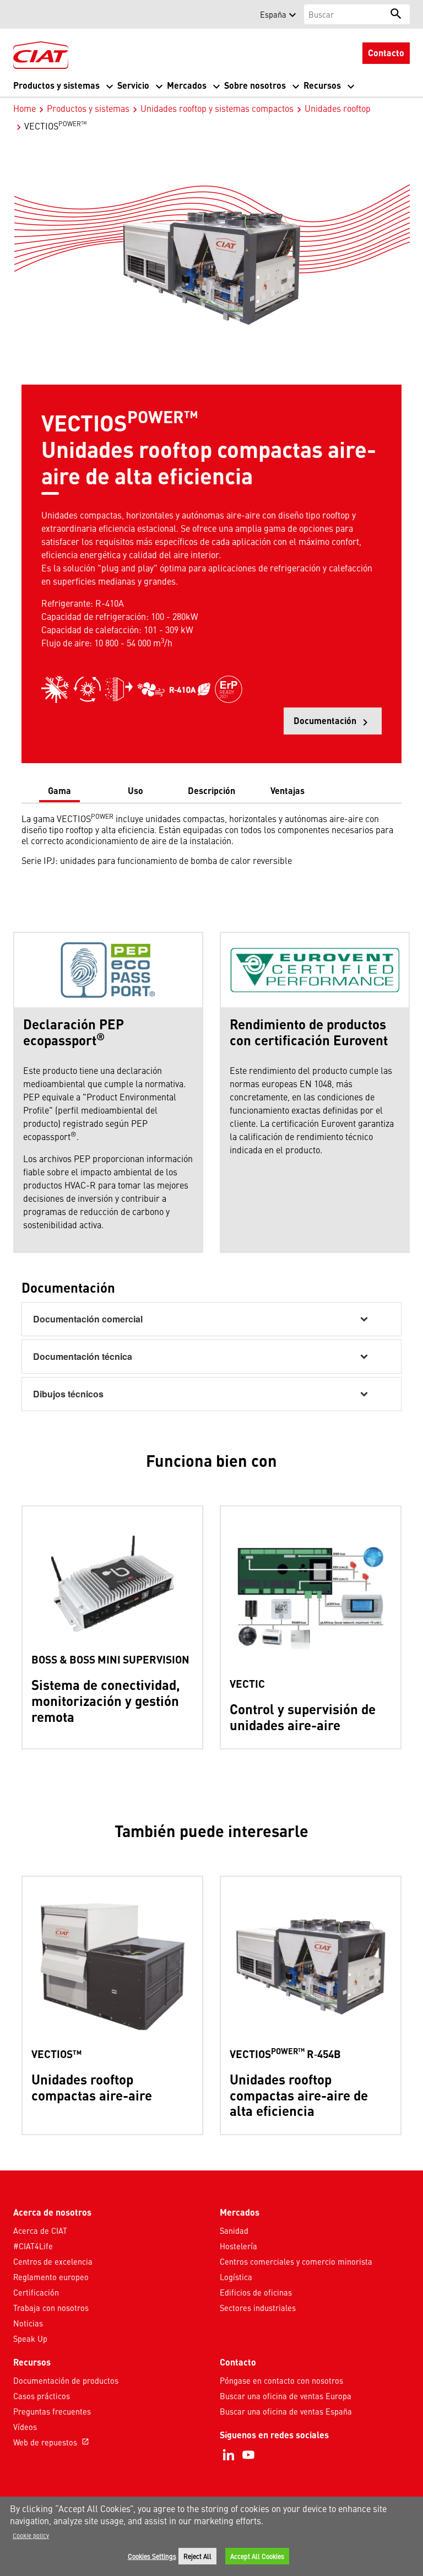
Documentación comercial (88, 1319)
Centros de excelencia (53, 2261)
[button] (20, 14)
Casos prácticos (42, 2396)
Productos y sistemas (88, 108)
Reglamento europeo (51, 2277)
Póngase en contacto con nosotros (281, 2380)
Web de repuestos (51, 2442)
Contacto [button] (386, 53)
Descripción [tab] (211, 790)
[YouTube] (248, 2455)
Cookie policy (31, 2535)
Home (25, 108)
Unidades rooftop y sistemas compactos (217, 108)
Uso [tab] (135, 790)
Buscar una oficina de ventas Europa (286, 2396)
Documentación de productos (66, 2380)
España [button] (273, 14)
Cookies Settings (152, 2556)
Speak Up (30, 2339)
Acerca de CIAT (40, 2231)
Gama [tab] (59, 790)
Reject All (197, 2556)
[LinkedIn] (229, 2455)
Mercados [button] (187, 85)
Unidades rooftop (338, 108)
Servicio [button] (133, 85)
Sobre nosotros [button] (255, 85)
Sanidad (234, 2231)
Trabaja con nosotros (51, 2308)
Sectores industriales (258, 2308)
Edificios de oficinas (256, 2292)
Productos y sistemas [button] (56, 85)
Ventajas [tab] (288, 790)
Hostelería (238, 2246)
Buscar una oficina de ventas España (286, 2411)
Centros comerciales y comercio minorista (296, 2261)
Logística (236, 2277)
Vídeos (25, 2427)
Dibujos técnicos (68, 1394)
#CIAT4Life (33, 2246)
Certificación (36, 2292)
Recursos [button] (322, 85)
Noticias (28, 2323)
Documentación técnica (83, 1356)
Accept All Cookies (257, 2556)
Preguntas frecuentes (52, 2411)
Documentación (338, 724)
